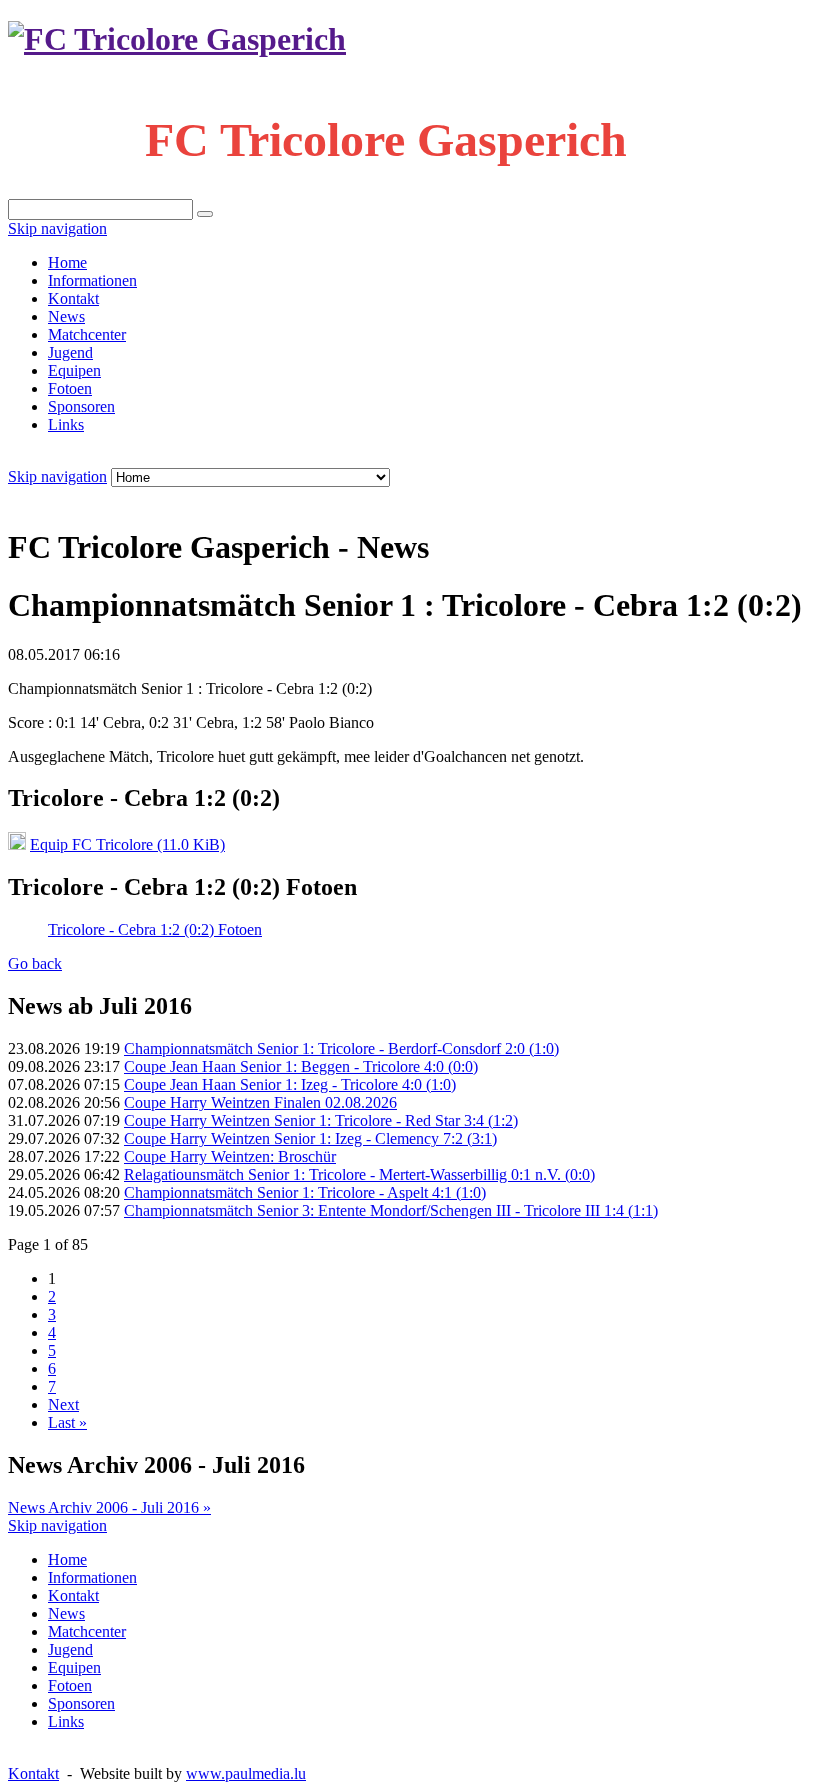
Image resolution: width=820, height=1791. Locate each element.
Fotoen (70, 388)
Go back (35, 963)
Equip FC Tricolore (127, 844)
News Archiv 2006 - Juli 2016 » (109, 1507)
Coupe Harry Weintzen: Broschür (230, 1156)
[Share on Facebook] (56, 497)
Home (67, 262)
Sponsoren (81, 406)
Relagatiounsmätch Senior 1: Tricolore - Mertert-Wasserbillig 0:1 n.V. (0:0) (359, 1174)
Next (63, 1404)
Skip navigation (57, 228)
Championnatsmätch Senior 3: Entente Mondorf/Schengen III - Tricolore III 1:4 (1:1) (391, 1210)
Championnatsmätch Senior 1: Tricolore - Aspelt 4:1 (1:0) (305, 1192)
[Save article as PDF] (36, 497)
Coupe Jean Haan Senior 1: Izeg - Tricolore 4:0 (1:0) (290, 1084)
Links (66, 424)
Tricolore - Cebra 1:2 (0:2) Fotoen (155, 929)
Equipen (74, 370)
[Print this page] (16, 497)
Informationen (92, 280)
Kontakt (73, 298)
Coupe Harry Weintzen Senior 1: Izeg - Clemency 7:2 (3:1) (310, 1138)
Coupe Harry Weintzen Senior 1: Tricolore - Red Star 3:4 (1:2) (321, 1120)
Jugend (70, 352)
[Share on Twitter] (76, 497)
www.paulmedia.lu (246, 1773)
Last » (67, 1422)
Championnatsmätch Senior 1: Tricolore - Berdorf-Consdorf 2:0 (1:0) (341, 1048)
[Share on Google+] (96, 497)
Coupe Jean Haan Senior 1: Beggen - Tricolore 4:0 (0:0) (301, 1066)
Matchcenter (87, 334)
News (66, 316)
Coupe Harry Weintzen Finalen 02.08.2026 (260, 1102)
